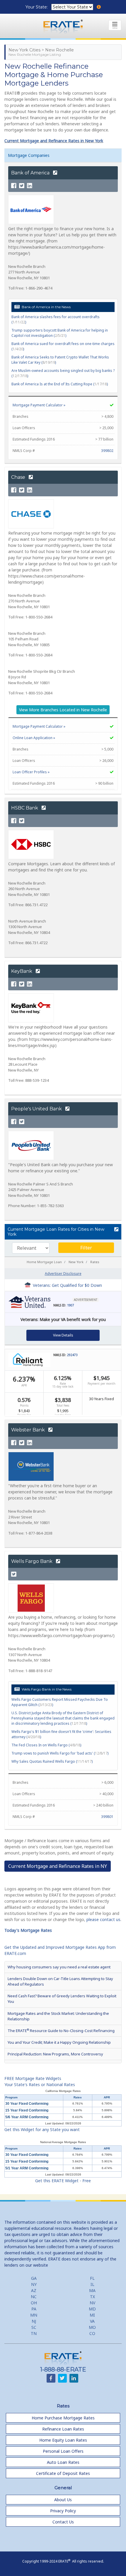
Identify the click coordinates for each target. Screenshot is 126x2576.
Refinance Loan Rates (63, 2429)
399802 (107, 451)
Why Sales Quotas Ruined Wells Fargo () (52, 1761)
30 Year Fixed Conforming (27, 2104)
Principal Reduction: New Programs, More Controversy (55, 2054)
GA (34, 2278)
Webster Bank (29, 1430)
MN (34, 2315)
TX (92, 2297)
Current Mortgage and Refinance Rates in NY (58, 1866)
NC (34, 2297)
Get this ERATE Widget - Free (63, 2181)
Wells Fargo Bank (32, 1561)
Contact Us (63, 2522)
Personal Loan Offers (63, 2451)
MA (92, 2290)
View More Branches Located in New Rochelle (63, 710)
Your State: (37, 7)
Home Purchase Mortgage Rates (63, 2418)
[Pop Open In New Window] (116, 1230)
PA (34, 2309)
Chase (19, 477)
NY (34, 2284)
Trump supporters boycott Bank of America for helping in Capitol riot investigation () (60, 333)
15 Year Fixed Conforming (27, 2110)
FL (92, 2278)
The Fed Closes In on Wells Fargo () (46, 1745)
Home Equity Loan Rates (63, 2440)
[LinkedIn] (30, 186)
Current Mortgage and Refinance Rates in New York (54, 141)
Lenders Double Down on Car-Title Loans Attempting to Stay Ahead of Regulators (60, 1981)
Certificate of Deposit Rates (63, 2473)
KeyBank (22, 971)
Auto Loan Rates (63, 2462)
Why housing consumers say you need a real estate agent (59, 1967)
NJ (34, 2321)
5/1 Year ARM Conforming (27, 2168)
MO (92, 2327)
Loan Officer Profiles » (31, 772)
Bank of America (31, 173)
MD (92, 2309)
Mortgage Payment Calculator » (39, 405)
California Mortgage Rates (63, 2091)
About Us (63, 2500)
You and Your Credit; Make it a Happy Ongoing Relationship (59, 2042)
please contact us (103, 1919)
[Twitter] (22, 186)
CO (92, 2333)
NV (92, 2303)
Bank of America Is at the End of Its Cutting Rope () (60, 384)
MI (92, 2315)
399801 (107, 1817)
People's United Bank (37, 1109)
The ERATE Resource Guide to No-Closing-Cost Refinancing (61, 2030)
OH (34, 2303)
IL (92, 2284)
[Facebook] (14, 186)
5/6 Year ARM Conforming (27, 2117)
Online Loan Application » (34, 738)
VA (92, 2321)
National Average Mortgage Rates (63, 2142)
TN (34, 2333)
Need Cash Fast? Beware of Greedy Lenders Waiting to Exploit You (62, 1999)
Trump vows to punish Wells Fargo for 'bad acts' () (60, 1753)
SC (34, 2327)
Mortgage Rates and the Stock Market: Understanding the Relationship (58, 2016)
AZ (34, 2290)
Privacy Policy (63, 2511)
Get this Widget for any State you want (42, 2129)
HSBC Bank (25, 808)
